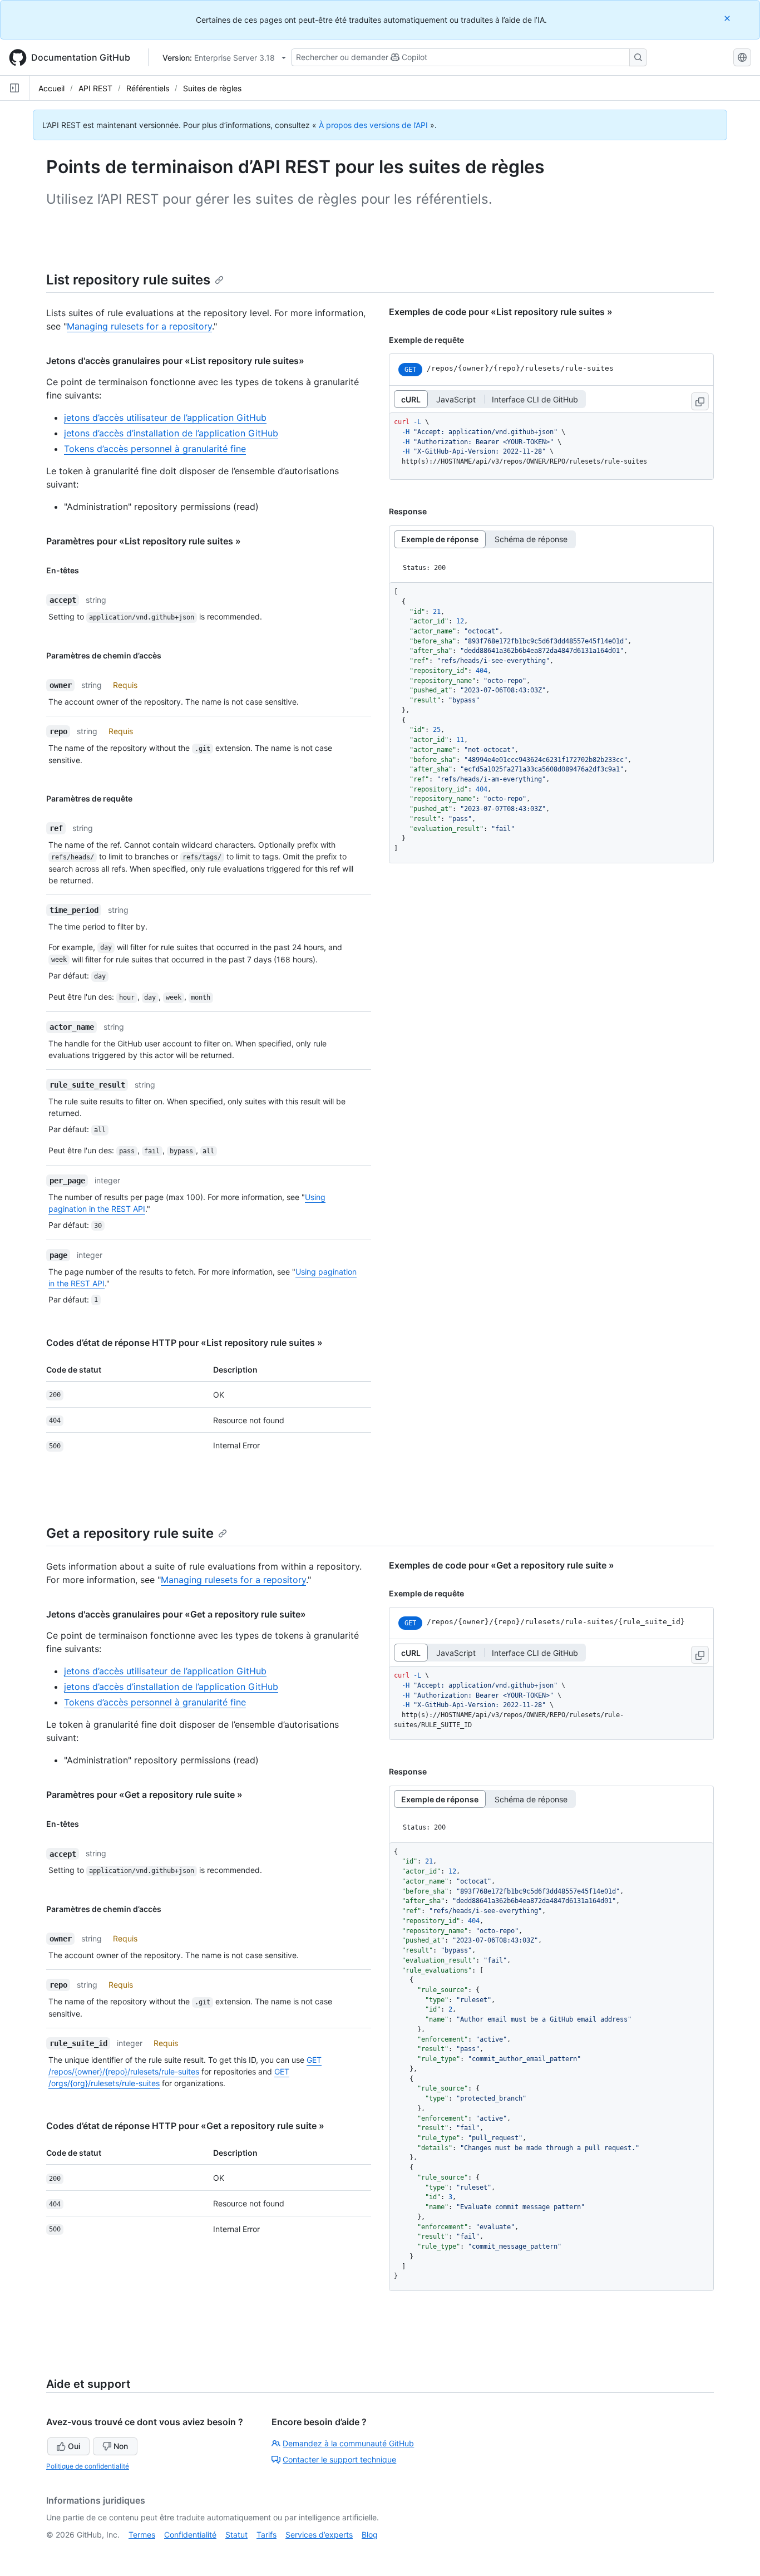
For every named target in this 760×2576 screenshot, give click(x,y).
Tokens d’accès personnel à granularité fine (155, 449)
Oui (74, 2446)
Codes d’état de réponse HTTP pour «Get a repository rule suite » (185, 2126)
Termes (142, 2535)
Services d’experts (319, 2535)
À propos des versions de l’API (373, 125)
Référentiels (148, 88)
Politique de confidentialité (88, 2466)
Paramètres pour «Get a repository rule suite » (144, 1795)
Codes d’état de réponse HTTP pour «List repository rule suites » (184, 1343)
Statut (236, 2535)
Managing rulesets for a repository (139, 326)
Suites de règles (212, 88)
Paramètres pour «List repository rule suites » (144, 541)
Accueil (51, 88)
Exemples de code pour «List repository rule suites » (501, 312)
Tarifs (267, 2535)
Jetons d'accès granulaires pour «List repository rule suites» (175, 361)
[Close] (728, 18)
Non (121, 2446)
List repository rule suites (128, 280)
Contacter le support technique (339, 2459)
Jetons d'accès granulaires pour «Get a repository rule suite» (176, 1614)
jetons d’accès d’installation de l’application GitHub (171, 433)
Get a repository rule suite (130, 1533)
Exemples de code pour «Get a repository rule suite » (502, 1565)
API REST (95, 88)
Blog (370, 2535)
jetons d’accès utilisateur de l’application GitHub (165, 417)
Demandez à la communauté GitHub (348, 2443)
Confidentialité (190, 2535)
